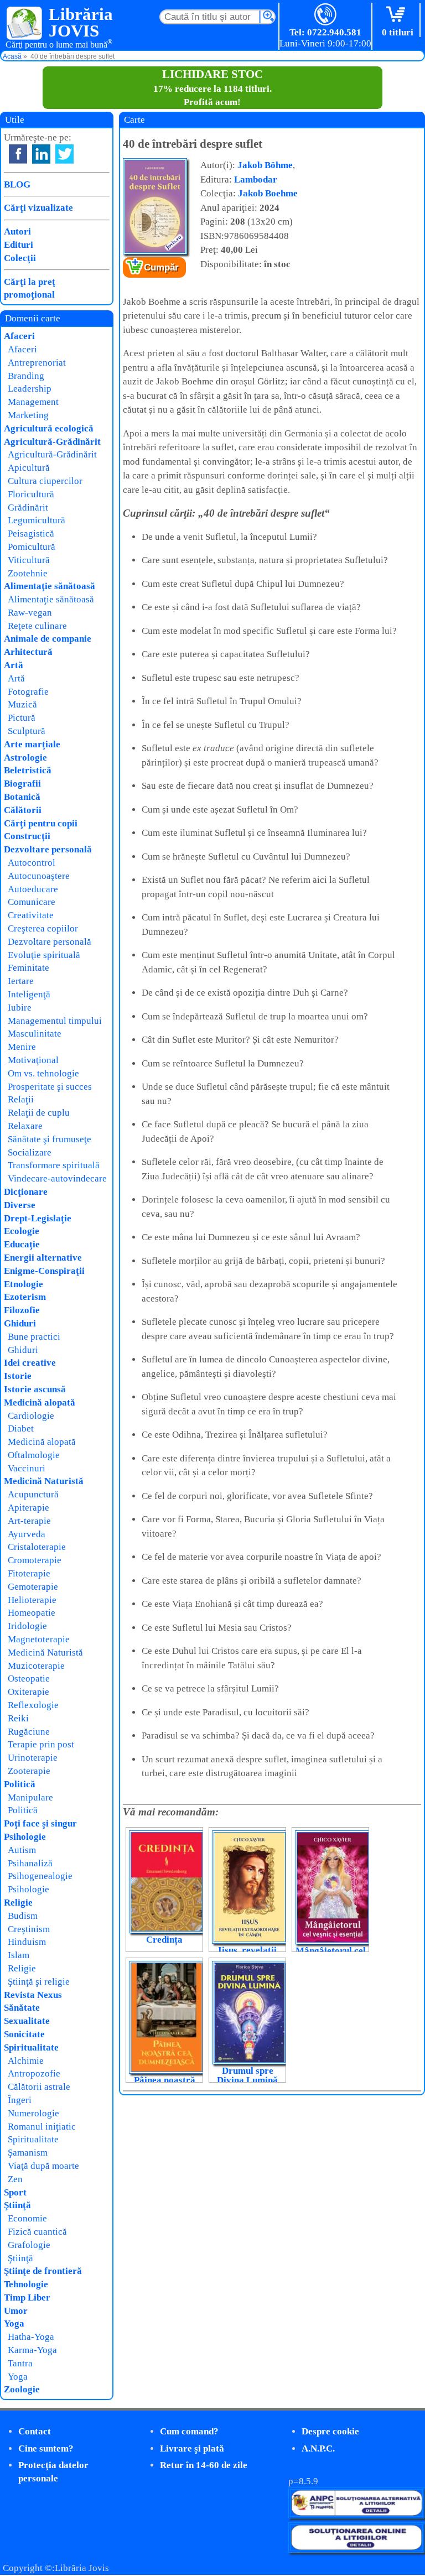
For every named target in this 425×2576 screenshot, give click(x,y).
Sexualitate (27, 2021)
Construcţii (27, 836)
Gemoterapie (33, 1587)
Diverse (20, 1205)
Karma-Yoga (32, 2350)
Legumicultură (37, 520)
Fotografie (28, 692)
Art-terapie (29, 1521)
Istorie (18, 1376)
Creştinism (29, 1929)
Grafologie (29, 2245)
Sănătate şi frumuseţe (50, 1139)
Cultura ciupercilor (45, 481)
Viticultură (29, 560)
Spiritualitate (31, 2047)
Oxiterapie (28, 1692)
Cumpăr (161, 267)
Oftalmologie (34, 1455)
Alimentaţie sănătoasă (50, 586)
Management (33, 402)
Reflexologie (33, 1705)
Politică (20, 1784)
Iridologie (27, 1626)
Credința (164, 1940)
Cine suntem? (46, 2448)
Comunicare (32, 902)
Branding (26, 376)
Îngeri (20, 2100)
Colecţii (20, 258)
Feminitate (28, 968)
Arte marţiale (32, 744)
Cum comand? (189, 2431)
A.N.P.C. (318, 2448)
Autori (17, 231)
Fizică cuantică (37, 2232)
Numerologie (33, 2113)
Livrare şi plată (192, 2448)
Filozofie (22, 1310)
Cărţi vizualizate (38, 208)
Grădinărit (28, 508)
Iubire (20, 1008)
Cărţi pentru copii (41, 823)
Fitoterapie (29, 1573)
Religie (18, 1903)
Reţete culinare (37, 626)
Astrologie (25, 758)
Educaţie (22, 1244)
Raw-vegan (30, 613)
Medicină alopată (40, 1403)
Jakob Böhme (265, 165)
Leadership (30, 389)
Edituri (19, 245)
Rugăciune (29, 1732)
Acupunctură (33, 1494)
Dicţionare (26, 1192)
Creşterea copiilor (43, 928)
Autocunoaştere (39, 876)
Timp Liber (27, 2297)
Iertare (21, 981)
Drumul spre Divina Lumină (247, 2075)
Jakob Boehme (268, 193)
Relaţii (21, 1099)
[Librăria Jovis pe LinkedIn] (41, 154)
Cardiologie (31, 1416)
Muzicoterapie (36, 1666)
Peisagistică (31, 534)
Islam (19, 1955)
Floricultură (31, 494)
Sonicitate (24, 2034)
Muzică (22, 704)
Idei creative (30, 1363)
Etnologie (24, 1284)
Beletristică (28, 770)
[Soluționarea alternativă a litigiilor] (356, 2515)
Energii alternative (43, 1258)
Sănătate (22, 2008)
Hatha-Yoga (31, 2337)
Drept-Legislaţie (38, 1218)
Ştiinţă (17, 2205)
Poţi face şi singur (40, 1823)
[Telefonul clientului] (326, 15)
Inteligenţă (29, 994)
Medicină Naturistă (44, 1481)
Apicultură (29, 468)
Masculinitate (35, 1034)
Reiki (18, 1718)
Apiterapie (28, 1508)
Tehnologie (26, 2284)
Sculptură (27, 731)
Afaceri (19, 336)
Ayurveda (27, 1534)
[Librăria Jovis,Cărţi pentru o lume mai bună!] (25, 24)
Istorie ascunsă (35, 1389)
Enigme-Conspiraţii (44, 1271)
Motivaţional (33, 1060)
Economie (27, 2218)
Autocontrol (32, 863)
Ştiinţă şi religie (39, 1982)
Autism (22, 1850)
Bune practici (34, 1337)
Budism (23, 1916)
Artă (14, 665)
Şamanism (28, 2153)
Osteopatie (29, 1679)
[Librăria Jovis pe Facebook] (18, 154)
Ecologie (22, 1231)
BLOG (17, 184)
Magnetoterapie (39, 1639)
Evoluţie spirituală (44, 955)
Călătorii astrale (39, 2087)
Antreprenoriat (37, 363)
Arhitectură (28, 652)
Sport (15, 2192)
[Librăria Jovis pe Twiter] (64, 154)
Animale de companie (48, 639)
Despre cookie (330, 2431)
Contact (35, 2431)
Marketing (28, 415)
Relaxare (25, 1126)
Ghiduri (20, 1323)
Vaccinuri (27, 1468)
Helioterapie (32, 1600)
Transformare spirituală (54, 1165)
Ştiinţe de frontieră (43, 2271)
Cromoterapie (35, 1560)
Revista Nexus (33, 1995)
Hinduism (27, 1942)
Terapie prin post (41, 1744)
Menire (22, 1047)
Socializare (30, 1152)
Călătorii (23, 810)
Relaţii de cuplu (39, 1113)
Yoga (14, 2323)
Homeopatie (32, 1613)
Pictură (22, 718)
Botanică (22, 797)
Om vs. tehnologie (43, 1073)
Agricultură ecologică (49, 428)
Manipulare (30, 1797)
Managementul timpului (55, 1021)
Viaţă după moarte (43, 2166)
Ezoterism (25, 1297)
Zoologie (22, 2389)
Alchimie (26, 2061)
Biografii (22, 784)
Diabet (21, 1428)
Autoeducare (33, 889)
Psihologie (25, 1837)
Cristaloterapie (37, 1547)
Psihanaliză (30, 1863)
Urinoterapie (33, 1758)
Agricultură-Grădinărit (52, 442)
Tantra (20, 2363)
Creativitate (31, 915)
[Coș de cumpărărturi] (398, 15)
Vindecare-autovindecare (57, 1178)
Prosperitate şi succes (50, 1087)
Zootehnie (28, 573)
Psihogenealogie (40, 1876)
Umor (16, 2311)
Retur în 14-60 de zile (204, 2465)
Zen (15, 2179)
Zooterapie (29, 1771)
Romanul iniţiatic (42, 2127)
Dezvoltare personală (48, 849)
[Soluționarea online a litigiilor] (356, 2550)
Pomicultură (32, 547)
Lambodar (256, 179)
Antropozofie (34, 2073)
